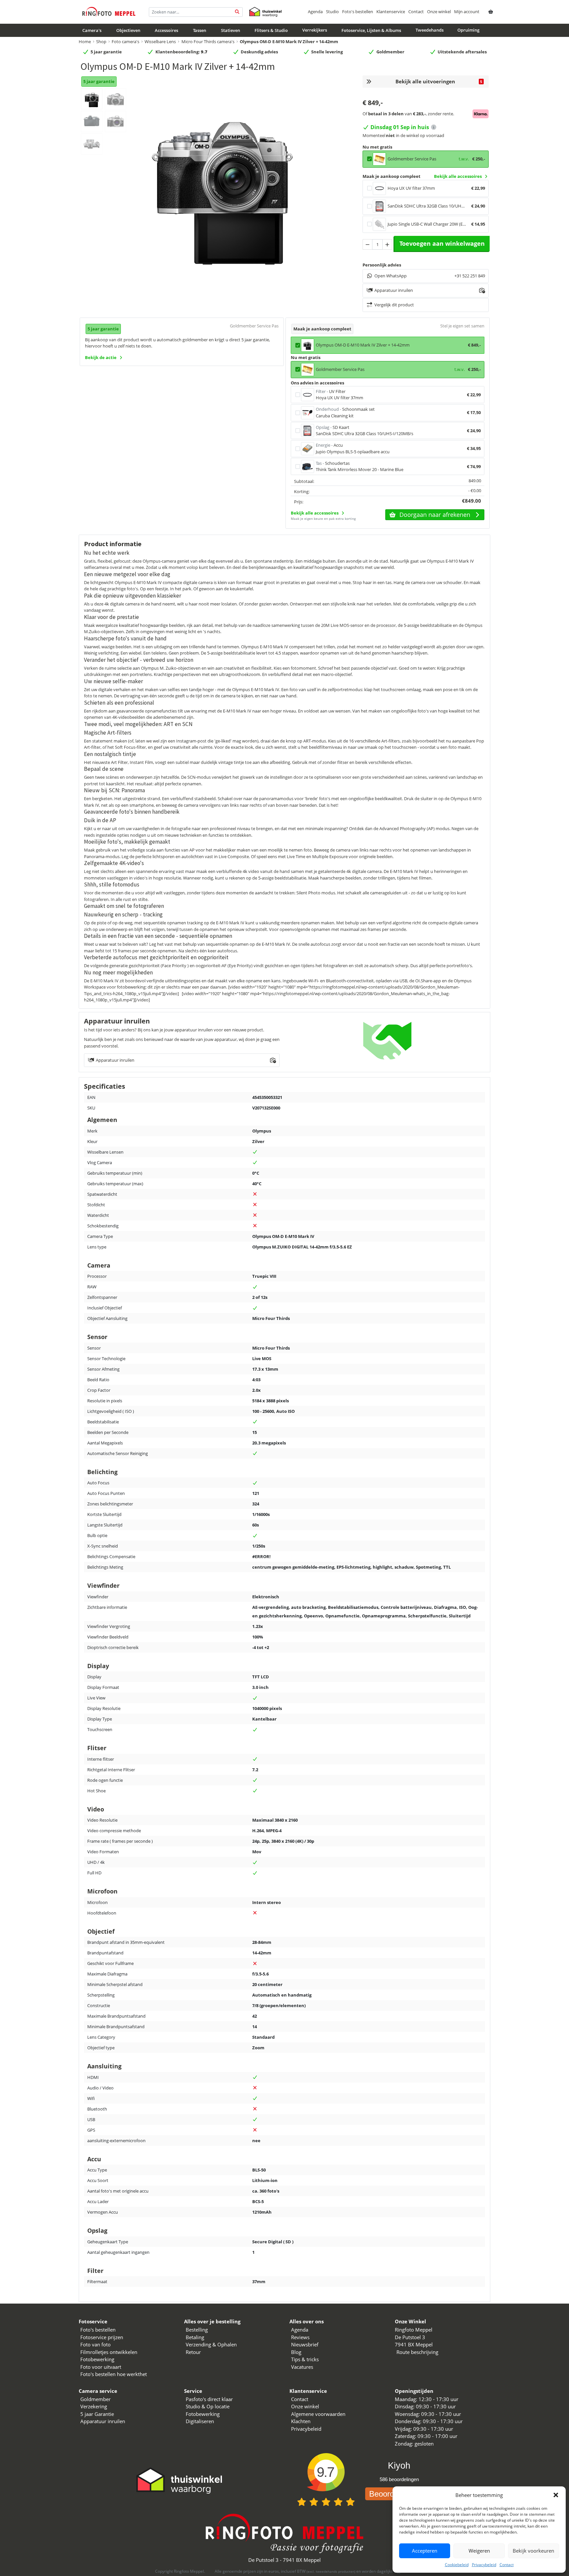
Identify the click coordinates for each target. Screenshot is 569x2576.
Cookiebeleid (457, 2565)
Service (193, 2391)
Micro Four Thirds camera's (208, 42)
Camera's (92, 30)
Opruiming (468, 30)
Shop (101, 42)
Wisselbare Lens (160, 42)
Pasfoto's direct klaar (209, 2399)
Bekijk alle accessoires (458, 176)
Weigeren (479, 2551)
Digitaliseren (200, 2421)
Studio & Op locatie (208, 2406)
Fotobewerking (97, 2359)
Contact (507, 2565)
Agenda (315, 12)
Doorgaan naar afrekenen (435, 515)
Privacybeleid (484, 2565)
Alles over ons (307, 2321)
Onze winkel (439, 12)
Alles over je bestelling (212, 2321)
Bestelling (197, 2330)
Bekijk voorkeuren (533, 2551)
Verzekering (94, 2406)
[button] (556, 2495)
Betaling (195, 2337)
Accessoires (166, 30)
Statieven (230, 30)
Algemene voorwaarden (318, 2414)
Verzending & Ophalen (211, 2344)
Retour (193, 2352)
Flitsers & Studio (271, 30)
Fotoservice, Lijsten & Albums (371, 30)
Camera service (98, 2391)
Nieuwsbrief (305, 2344)
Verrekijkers (315, 30)
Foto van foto (95, 2344)
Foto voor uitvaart (101, 2367)
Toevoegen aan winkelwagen (442, 243)
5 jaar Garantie (97, 2414)
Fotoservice (93, 2321)
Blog (296, 2352)
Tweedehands (430, 30)
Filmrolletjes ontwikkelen (109, 2352)
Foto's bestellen (358, 12)
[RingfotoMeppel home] (109, 12)
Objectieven (128, 30)
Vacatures (302, 2367)
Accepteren (425, 2551)
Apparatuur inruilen (103, 2421)
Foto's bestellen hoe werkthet (114, 2374)
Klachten (301, 2421)
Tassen (200, 30)
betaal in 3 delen (386, 114)
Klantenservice (391, 12)
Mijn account (467, 12)
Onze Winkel (410, 2321)
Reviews (300, 2337)
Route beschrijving (417, 2352)
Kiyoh (399, 2466)
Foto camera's (125, 42)
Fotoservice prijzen (102, 2337)
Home (85, 42)
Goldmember (95, 2399)
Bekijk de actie (101, 357)
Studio (332, 12)
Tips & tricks (305, 2359)
